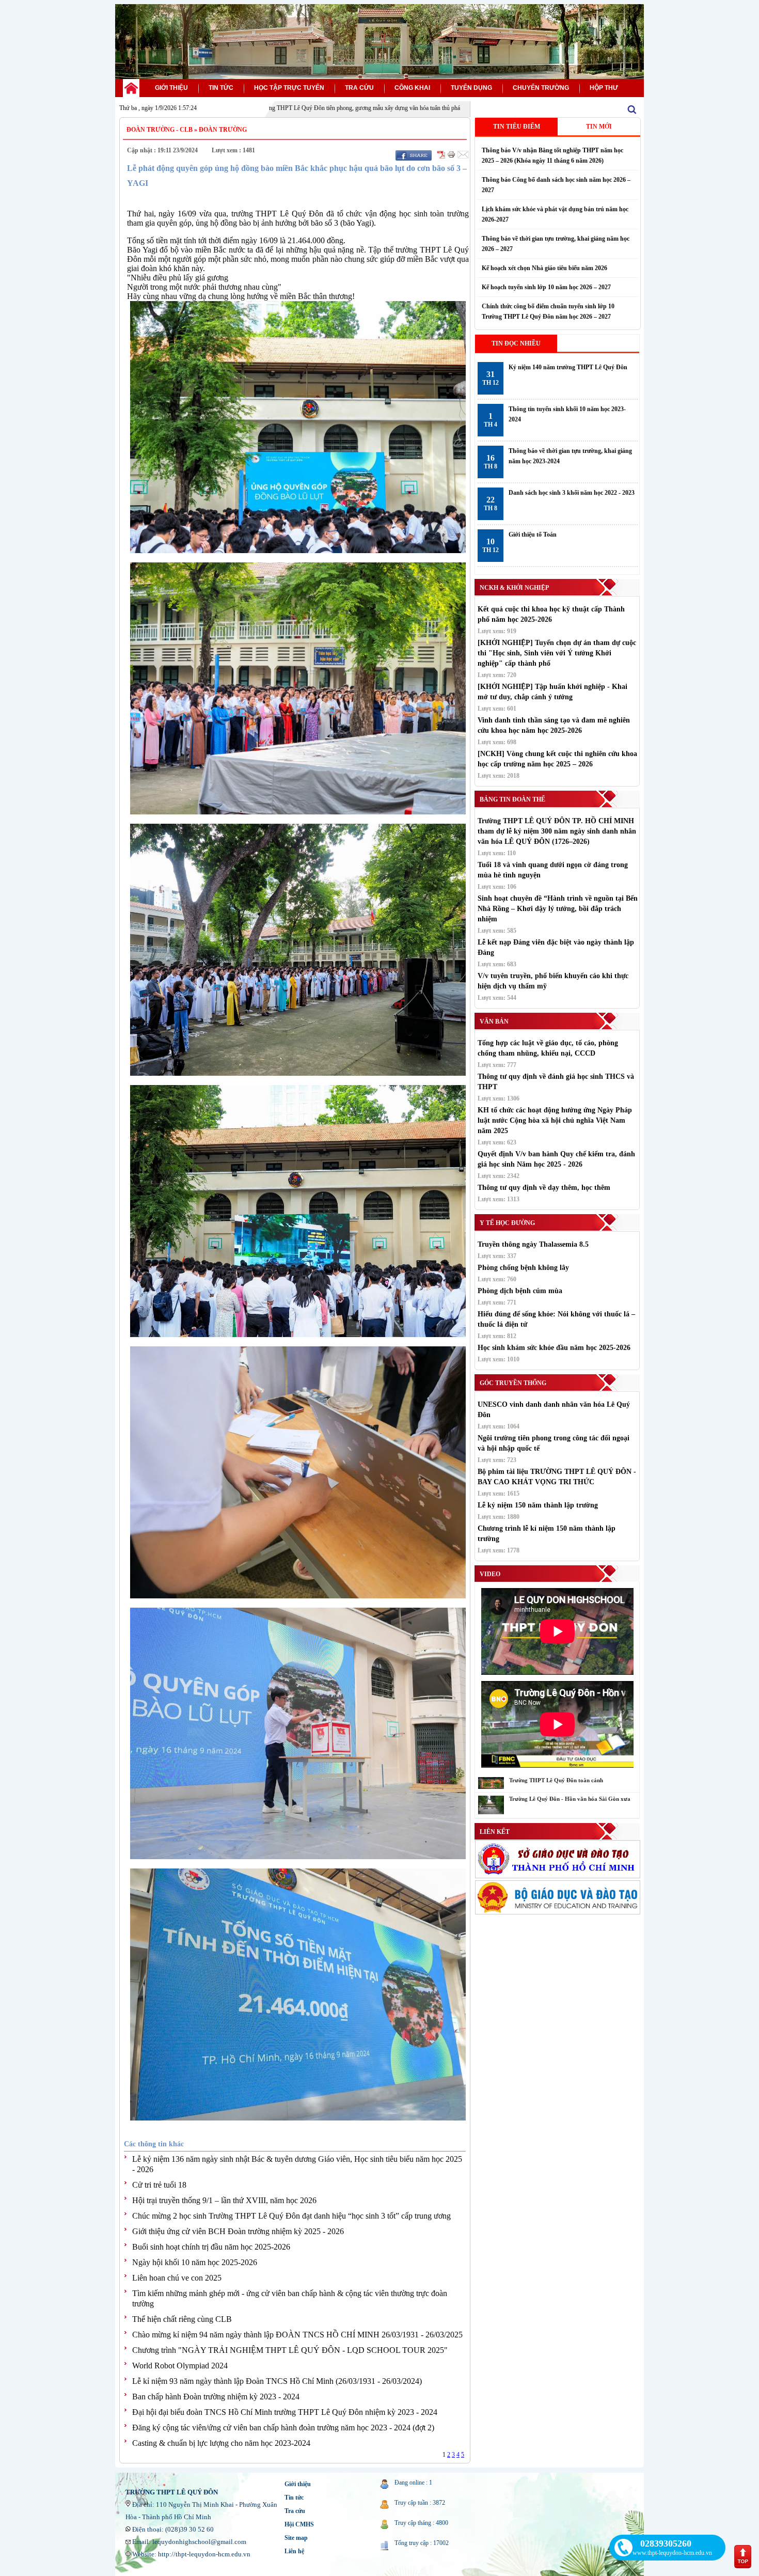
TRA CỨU (359, 88)
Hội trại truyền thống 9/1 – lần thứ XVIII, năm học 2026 (224, 2200)
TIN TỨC (221, 88)
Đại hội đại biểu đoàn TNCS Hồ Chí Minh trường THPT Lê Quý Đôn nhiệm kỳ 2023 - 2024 (285, 2412)
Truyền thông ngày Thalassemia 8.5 (533, 1244)
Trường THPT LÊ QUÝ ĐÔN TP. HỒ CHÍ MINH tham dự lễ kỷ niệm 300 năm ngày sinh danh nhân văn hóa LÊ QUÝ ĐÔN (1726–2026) (557, 831)
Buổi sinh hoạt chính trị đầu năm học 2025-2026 (211, 2247)
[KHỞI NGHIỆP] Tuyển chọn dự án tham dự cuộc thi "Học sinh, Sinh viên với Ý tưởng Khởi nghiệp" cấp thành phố (557, 653)
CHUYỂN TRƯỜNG (541, 88)
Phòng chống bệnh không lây (523, 1268)
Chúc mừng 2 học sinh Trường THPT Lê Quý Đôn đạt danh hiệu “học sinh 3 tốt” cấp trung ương (291, 2216)
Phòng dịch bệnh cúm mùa (520, 1291)
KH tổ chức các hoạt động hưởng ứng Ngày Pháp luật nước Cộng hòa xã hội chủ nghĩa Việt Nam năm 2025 (555, 1120)
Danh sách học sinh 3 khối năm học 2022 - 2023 (572, 493)
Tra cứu (295, 2511)
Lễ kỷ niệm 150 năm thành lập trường (538, 1505)
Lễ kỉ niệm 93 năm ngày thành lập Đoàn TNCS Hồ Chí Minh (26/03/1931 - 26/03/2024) (277, 2381)
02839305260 (666, 2543)
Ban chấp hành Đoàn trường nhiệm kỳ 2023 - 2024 (216, 2397)
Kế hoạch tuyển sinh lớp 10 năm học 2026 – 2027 (546, 287)
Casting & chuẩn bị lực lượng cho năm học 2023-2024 (221, 2443)
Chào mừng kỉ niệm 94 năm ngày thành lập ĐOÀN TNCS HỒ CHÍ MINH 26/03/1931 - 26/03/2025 (297, 2335)
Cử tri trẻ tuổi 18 (159, 2185)
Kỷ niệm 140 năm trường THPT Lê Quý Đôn (568, 367)
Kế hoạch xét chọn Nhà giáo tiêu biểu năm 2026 (544, 268)
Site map (296, 2538)
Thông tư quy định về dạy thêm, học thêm (544, 1188)
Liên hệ (294, 2551)
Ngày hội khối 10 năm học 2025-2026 (195, 2262)
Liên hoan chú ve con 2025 (177, 2278)
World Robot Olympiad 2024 (180, 2366)
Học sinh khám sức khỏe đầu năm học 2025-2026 (554, 1348)
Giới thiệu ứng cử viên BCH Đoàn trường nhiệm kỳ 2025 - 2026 (238, 2231)
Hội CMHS (299, 2524)
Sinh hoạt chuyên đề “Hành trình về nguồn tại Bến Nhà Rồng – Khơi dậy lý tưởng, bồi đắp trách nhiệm (558, 909)
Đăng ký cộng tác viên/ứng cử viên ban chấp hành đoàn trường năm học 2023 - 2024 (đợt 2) (283, 2428)
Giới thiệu (298, 2484)
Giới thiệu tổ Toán (533, 535)
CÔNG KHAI (412, 88)
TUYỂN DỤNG (471, 88)
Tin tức (294, 2498)
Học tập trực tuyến (289, 88)
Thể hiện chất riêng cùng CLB (182, 2319)
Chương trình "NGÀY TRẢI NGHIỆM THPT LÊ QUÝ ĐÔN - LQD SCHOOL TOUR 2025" (290, 2350)
